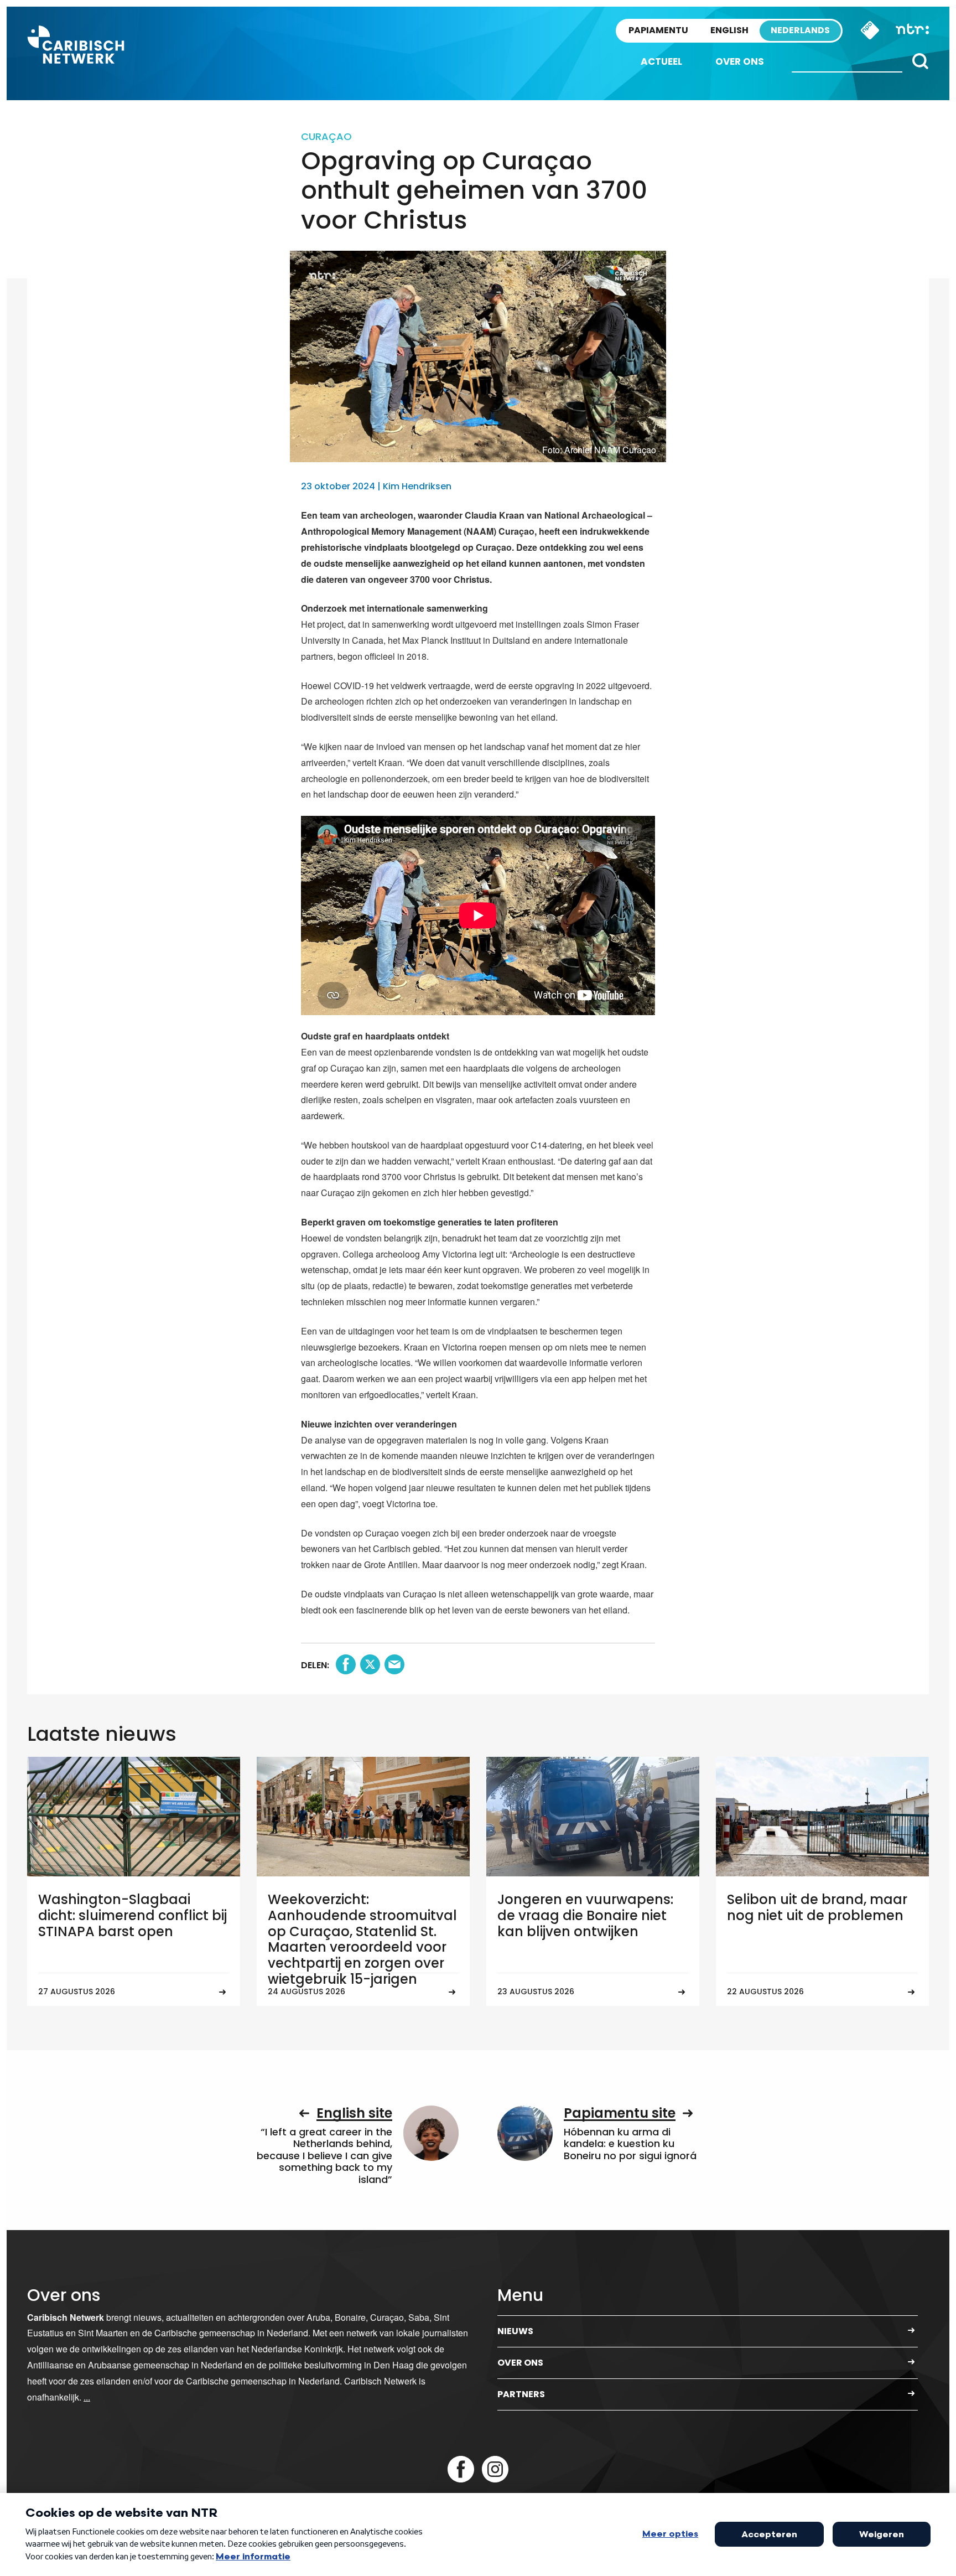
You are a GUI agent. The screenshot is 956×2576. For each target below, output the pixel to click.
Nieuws (515, 2331)
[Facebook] (461, 2469)
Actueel (661, 61)
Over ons (740, 61)
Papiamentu (658, 30)
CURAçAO (326, 136)
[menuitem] (661, 62)
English (729, 30)
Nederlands (800, 30)
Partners (521, 2394)
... (87, 2397)
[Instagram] (495, 2469)
